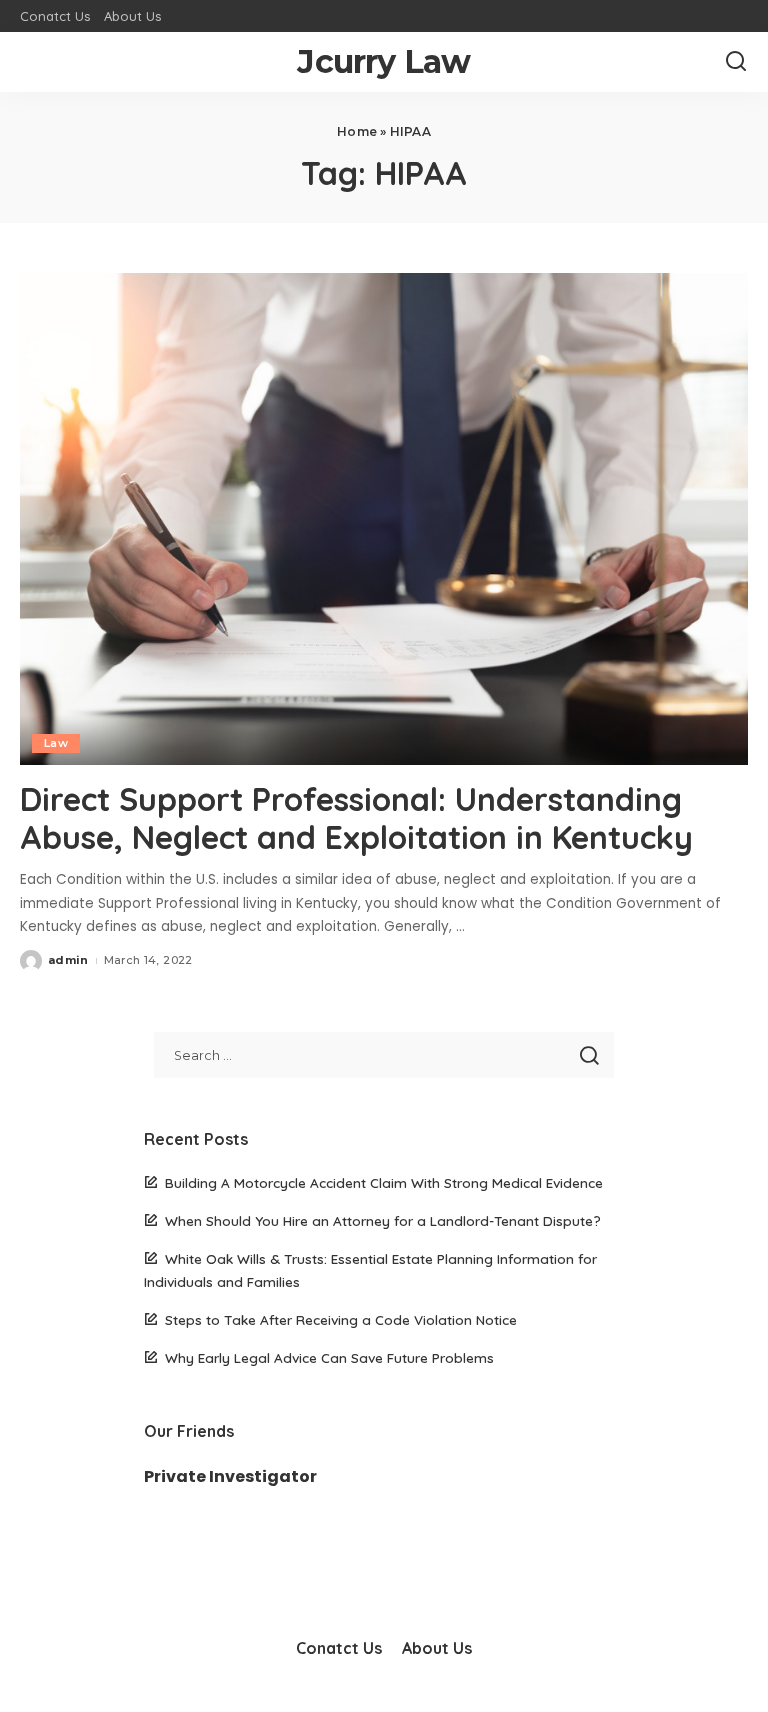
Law (56, 743)
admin (68, 960)
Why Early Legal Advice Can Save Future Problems (329, 1357)
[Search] (736, 62)
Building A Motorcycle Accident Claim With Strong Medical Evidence (384, 1182)
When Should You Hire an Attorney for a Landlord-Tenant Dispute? (383, 1220)
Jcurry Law (383, 61)
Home (357, 131)
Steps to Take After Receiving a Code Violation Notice (341, 1319)
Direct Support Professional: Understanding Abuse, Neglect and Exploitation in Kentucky (356, 818)
